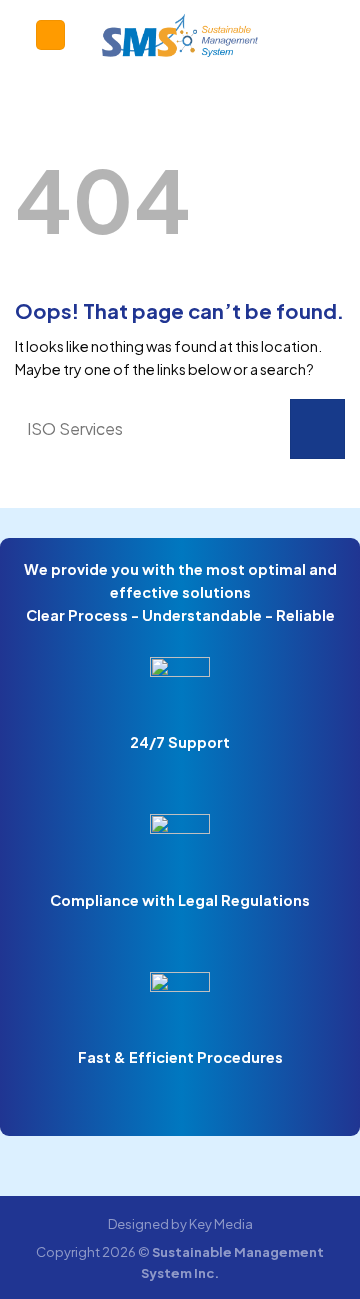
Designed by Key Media (180, 1224)
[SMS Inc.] (180, 34)
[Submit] (317, 429)
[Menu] (50, 35)
